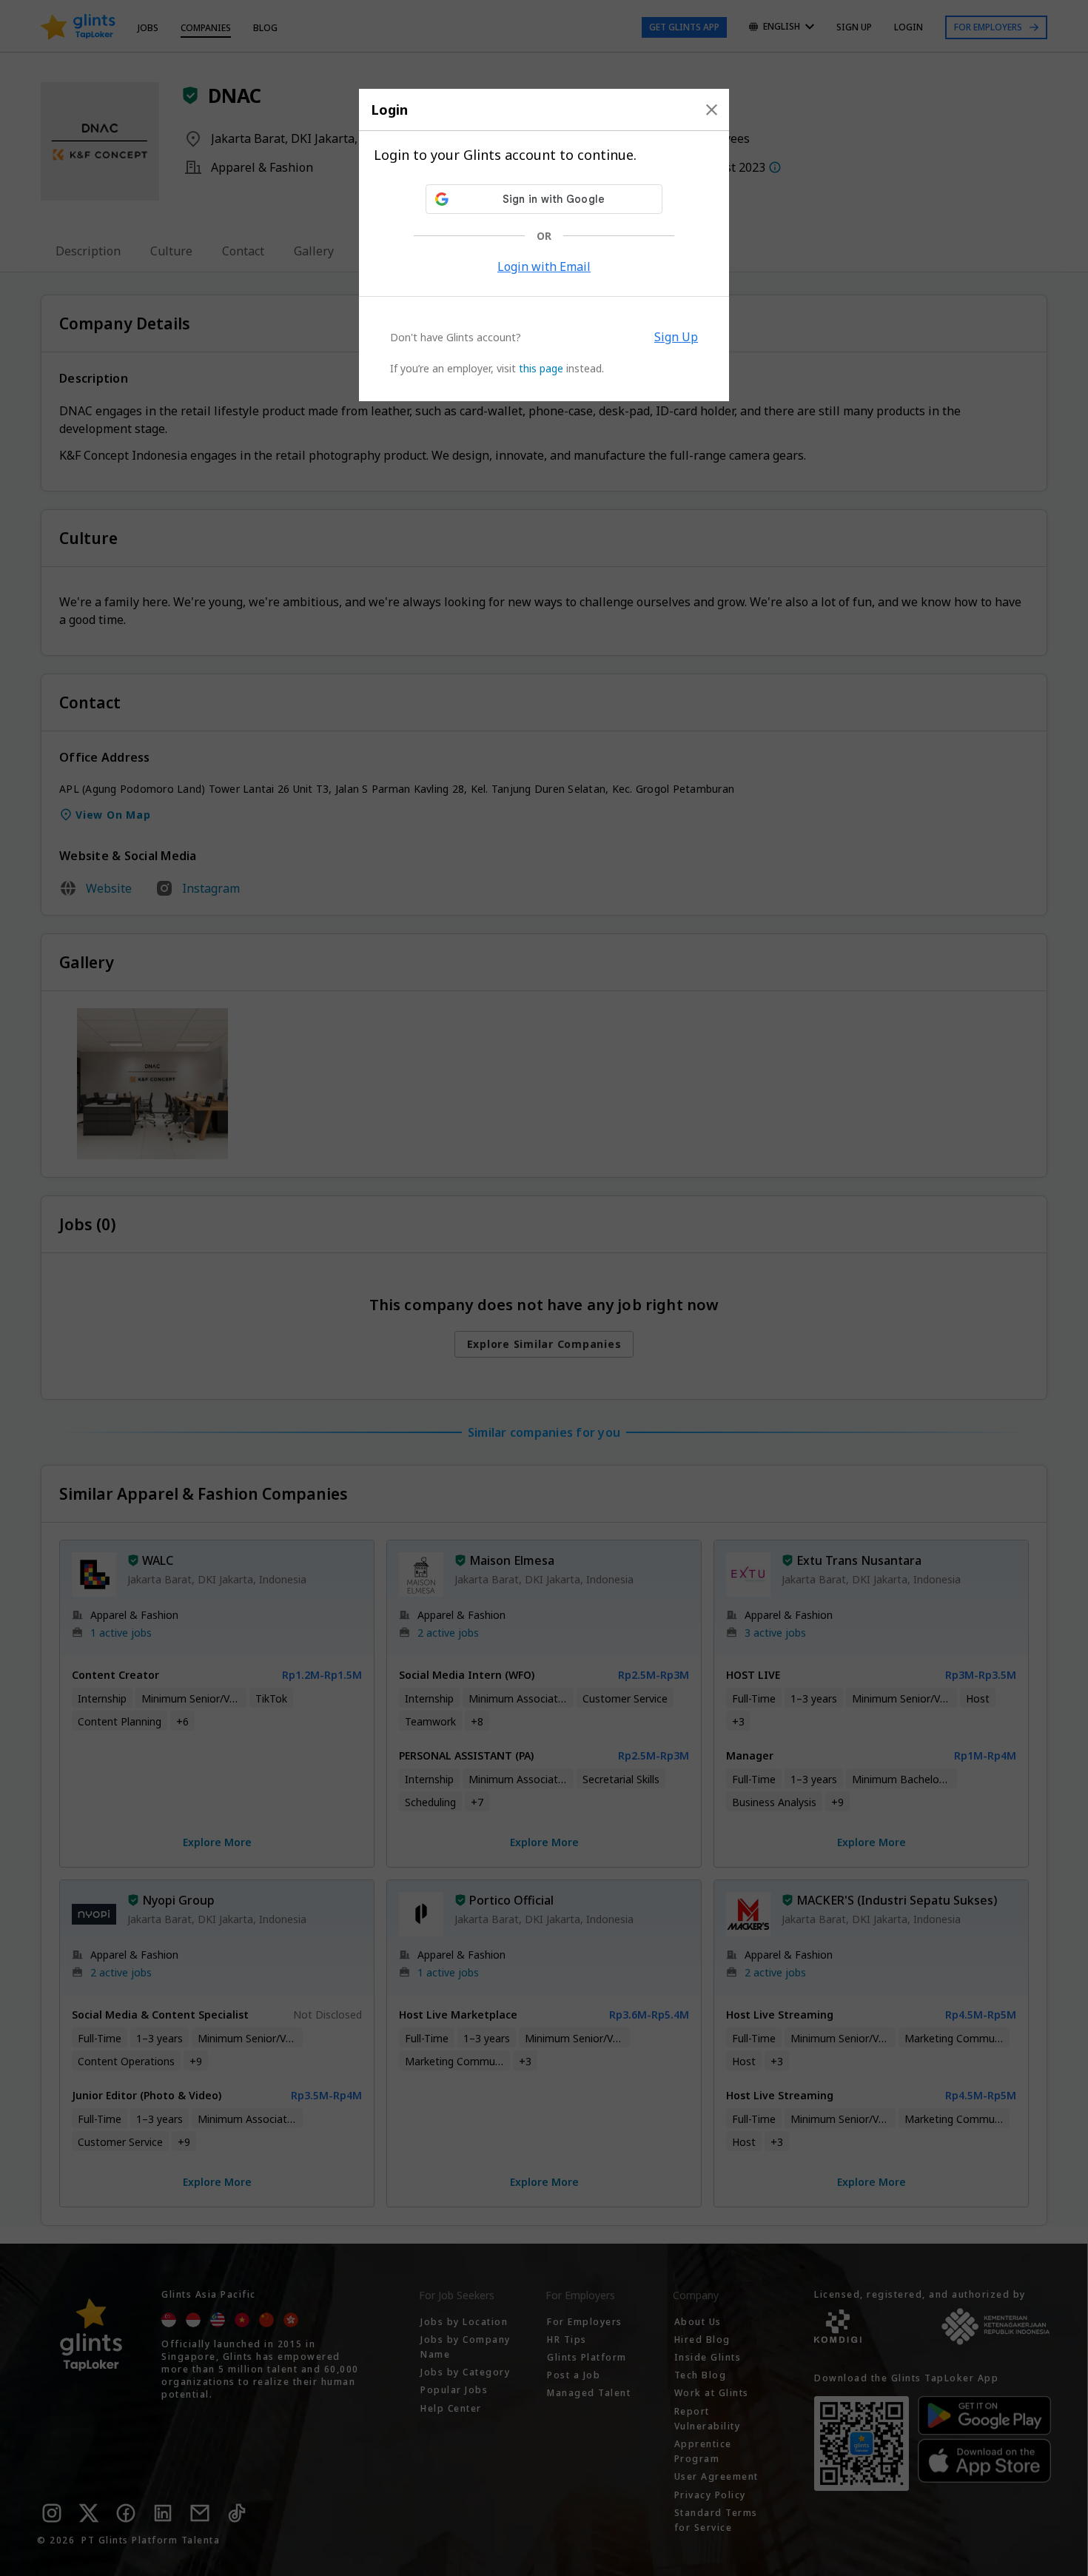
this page (541, 368)
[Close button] (712, 110)
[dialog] (544, 245)
